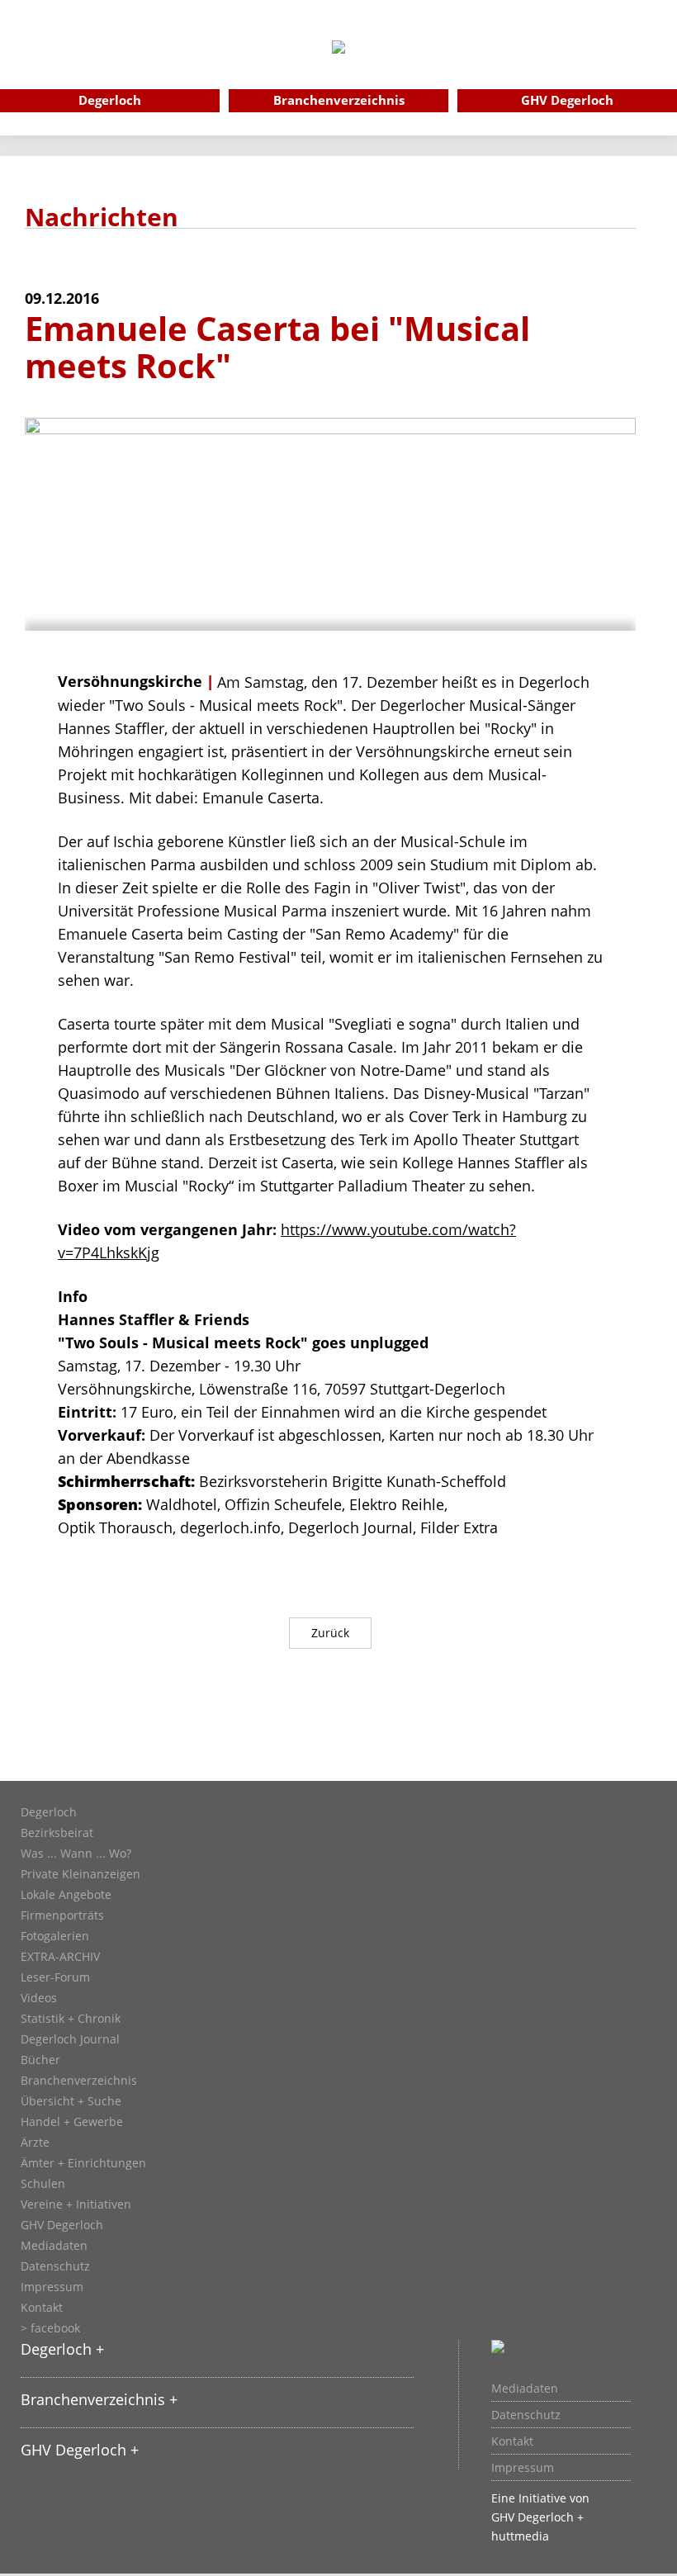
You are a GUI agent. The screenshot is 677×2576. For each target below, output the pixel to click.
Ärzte (35, 2143)
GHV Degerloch (62, 2225)
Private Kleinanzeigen (80, 1874)
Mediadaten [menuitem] (525, 2389)
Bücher (40, 2060)
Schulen (43, 2184)
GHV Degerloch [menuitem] (567, 100)
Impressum (52, 2287)
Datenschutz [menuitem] (526, 2415)
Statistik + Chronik (71, 2019)
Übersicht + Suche (71, 2101)
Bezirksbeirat (57, 1833)
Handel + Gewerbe (72, 2122)
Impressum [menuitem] (523, 2468)
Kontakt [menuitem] (512, 2441)
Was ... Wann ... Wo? (76, 1854)
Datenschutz (55, 2266)
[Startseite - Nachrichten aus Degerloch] (338, 69)
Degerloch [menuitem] (110, 100)
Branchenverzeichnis (79, 2081)
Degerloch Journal (70, 2039)
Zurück (330, 1633)
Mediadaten (54, 2246)
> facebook (50, 2328)
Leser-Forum (55, 1977)
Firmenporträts (62, 1915)
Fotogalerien (55, 1936)
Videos (39, 1998)
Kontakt (42, 2308)
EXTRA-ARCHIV (60, 1957)
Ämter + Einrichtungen (83, 2163)
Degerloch (49, 1812)
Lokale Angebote (66, 1895)
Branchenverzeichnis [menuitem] (339, 100)
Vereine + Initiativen (76, 2204)
